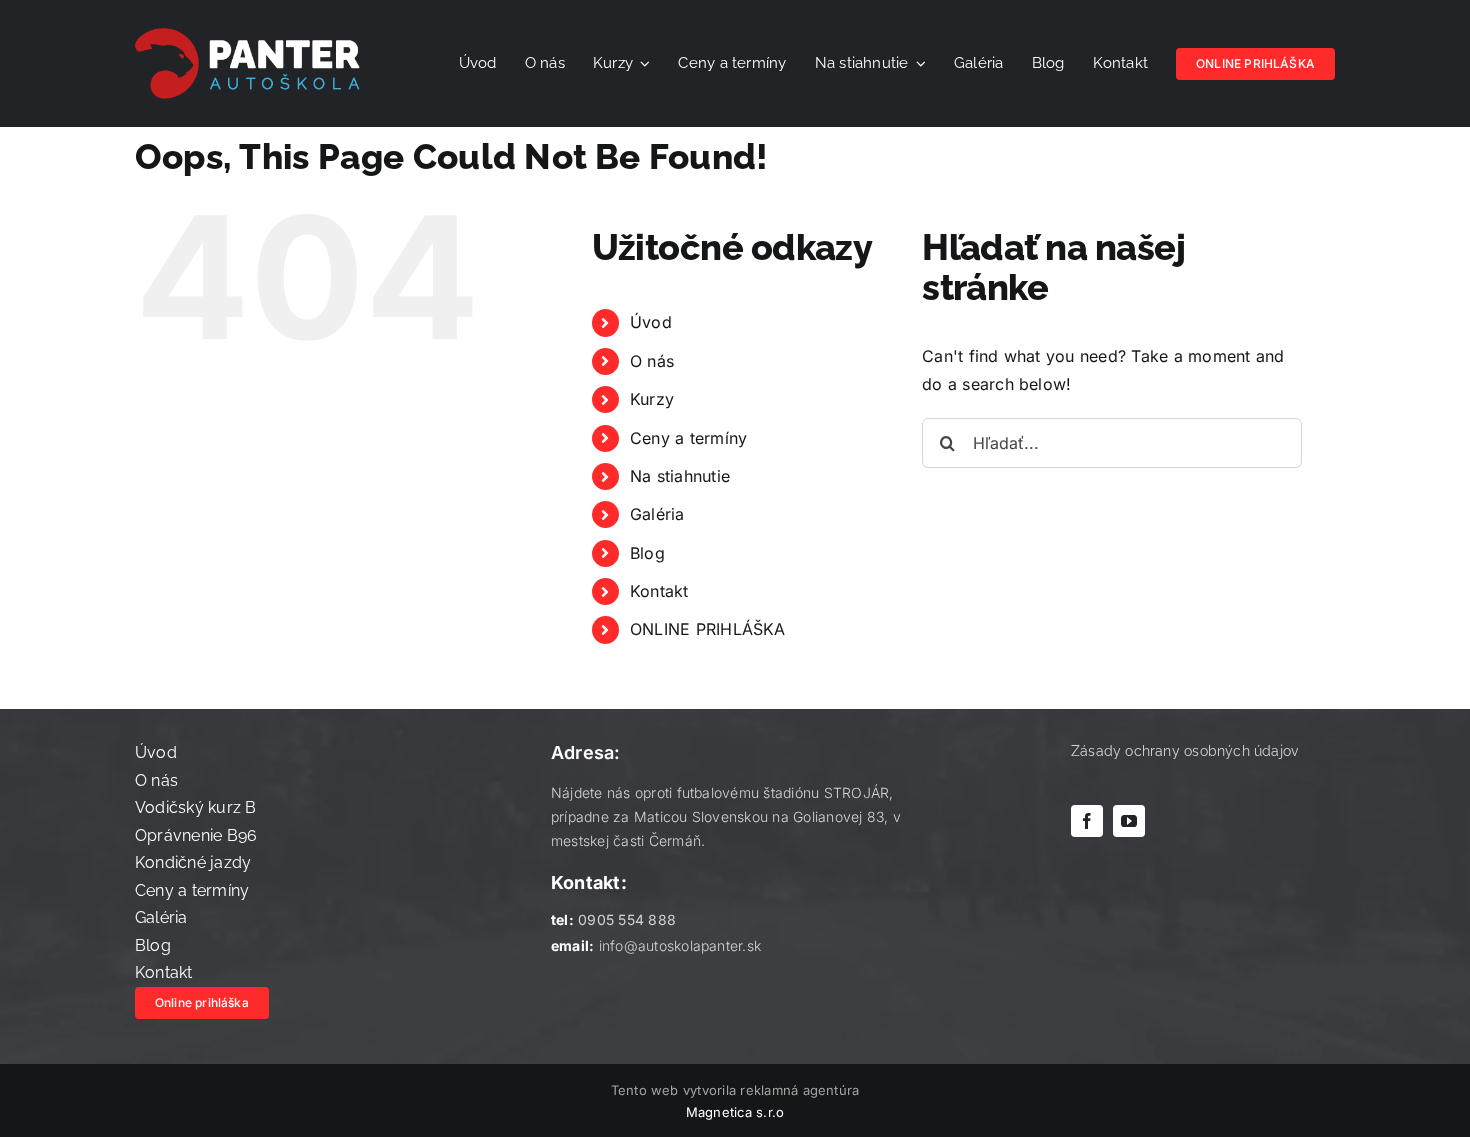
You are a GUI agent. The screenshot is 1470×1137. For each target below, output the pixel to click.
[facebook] (1087, 821)
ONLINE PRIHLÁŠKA (708, 629)
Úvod (651, 322)
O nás (652, 361)
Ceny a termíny (688, 438)
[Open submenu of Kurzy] (642, 64)
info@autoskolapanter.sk (680, 945)
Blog (647, 553)
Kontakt (659, 591)
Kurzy (652, 399)
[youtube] (1129, 821)
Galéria (657, 514)
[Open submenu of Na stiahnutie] (918, 64)
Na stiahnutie (680, 476)
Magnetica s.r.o (735, 1112)
